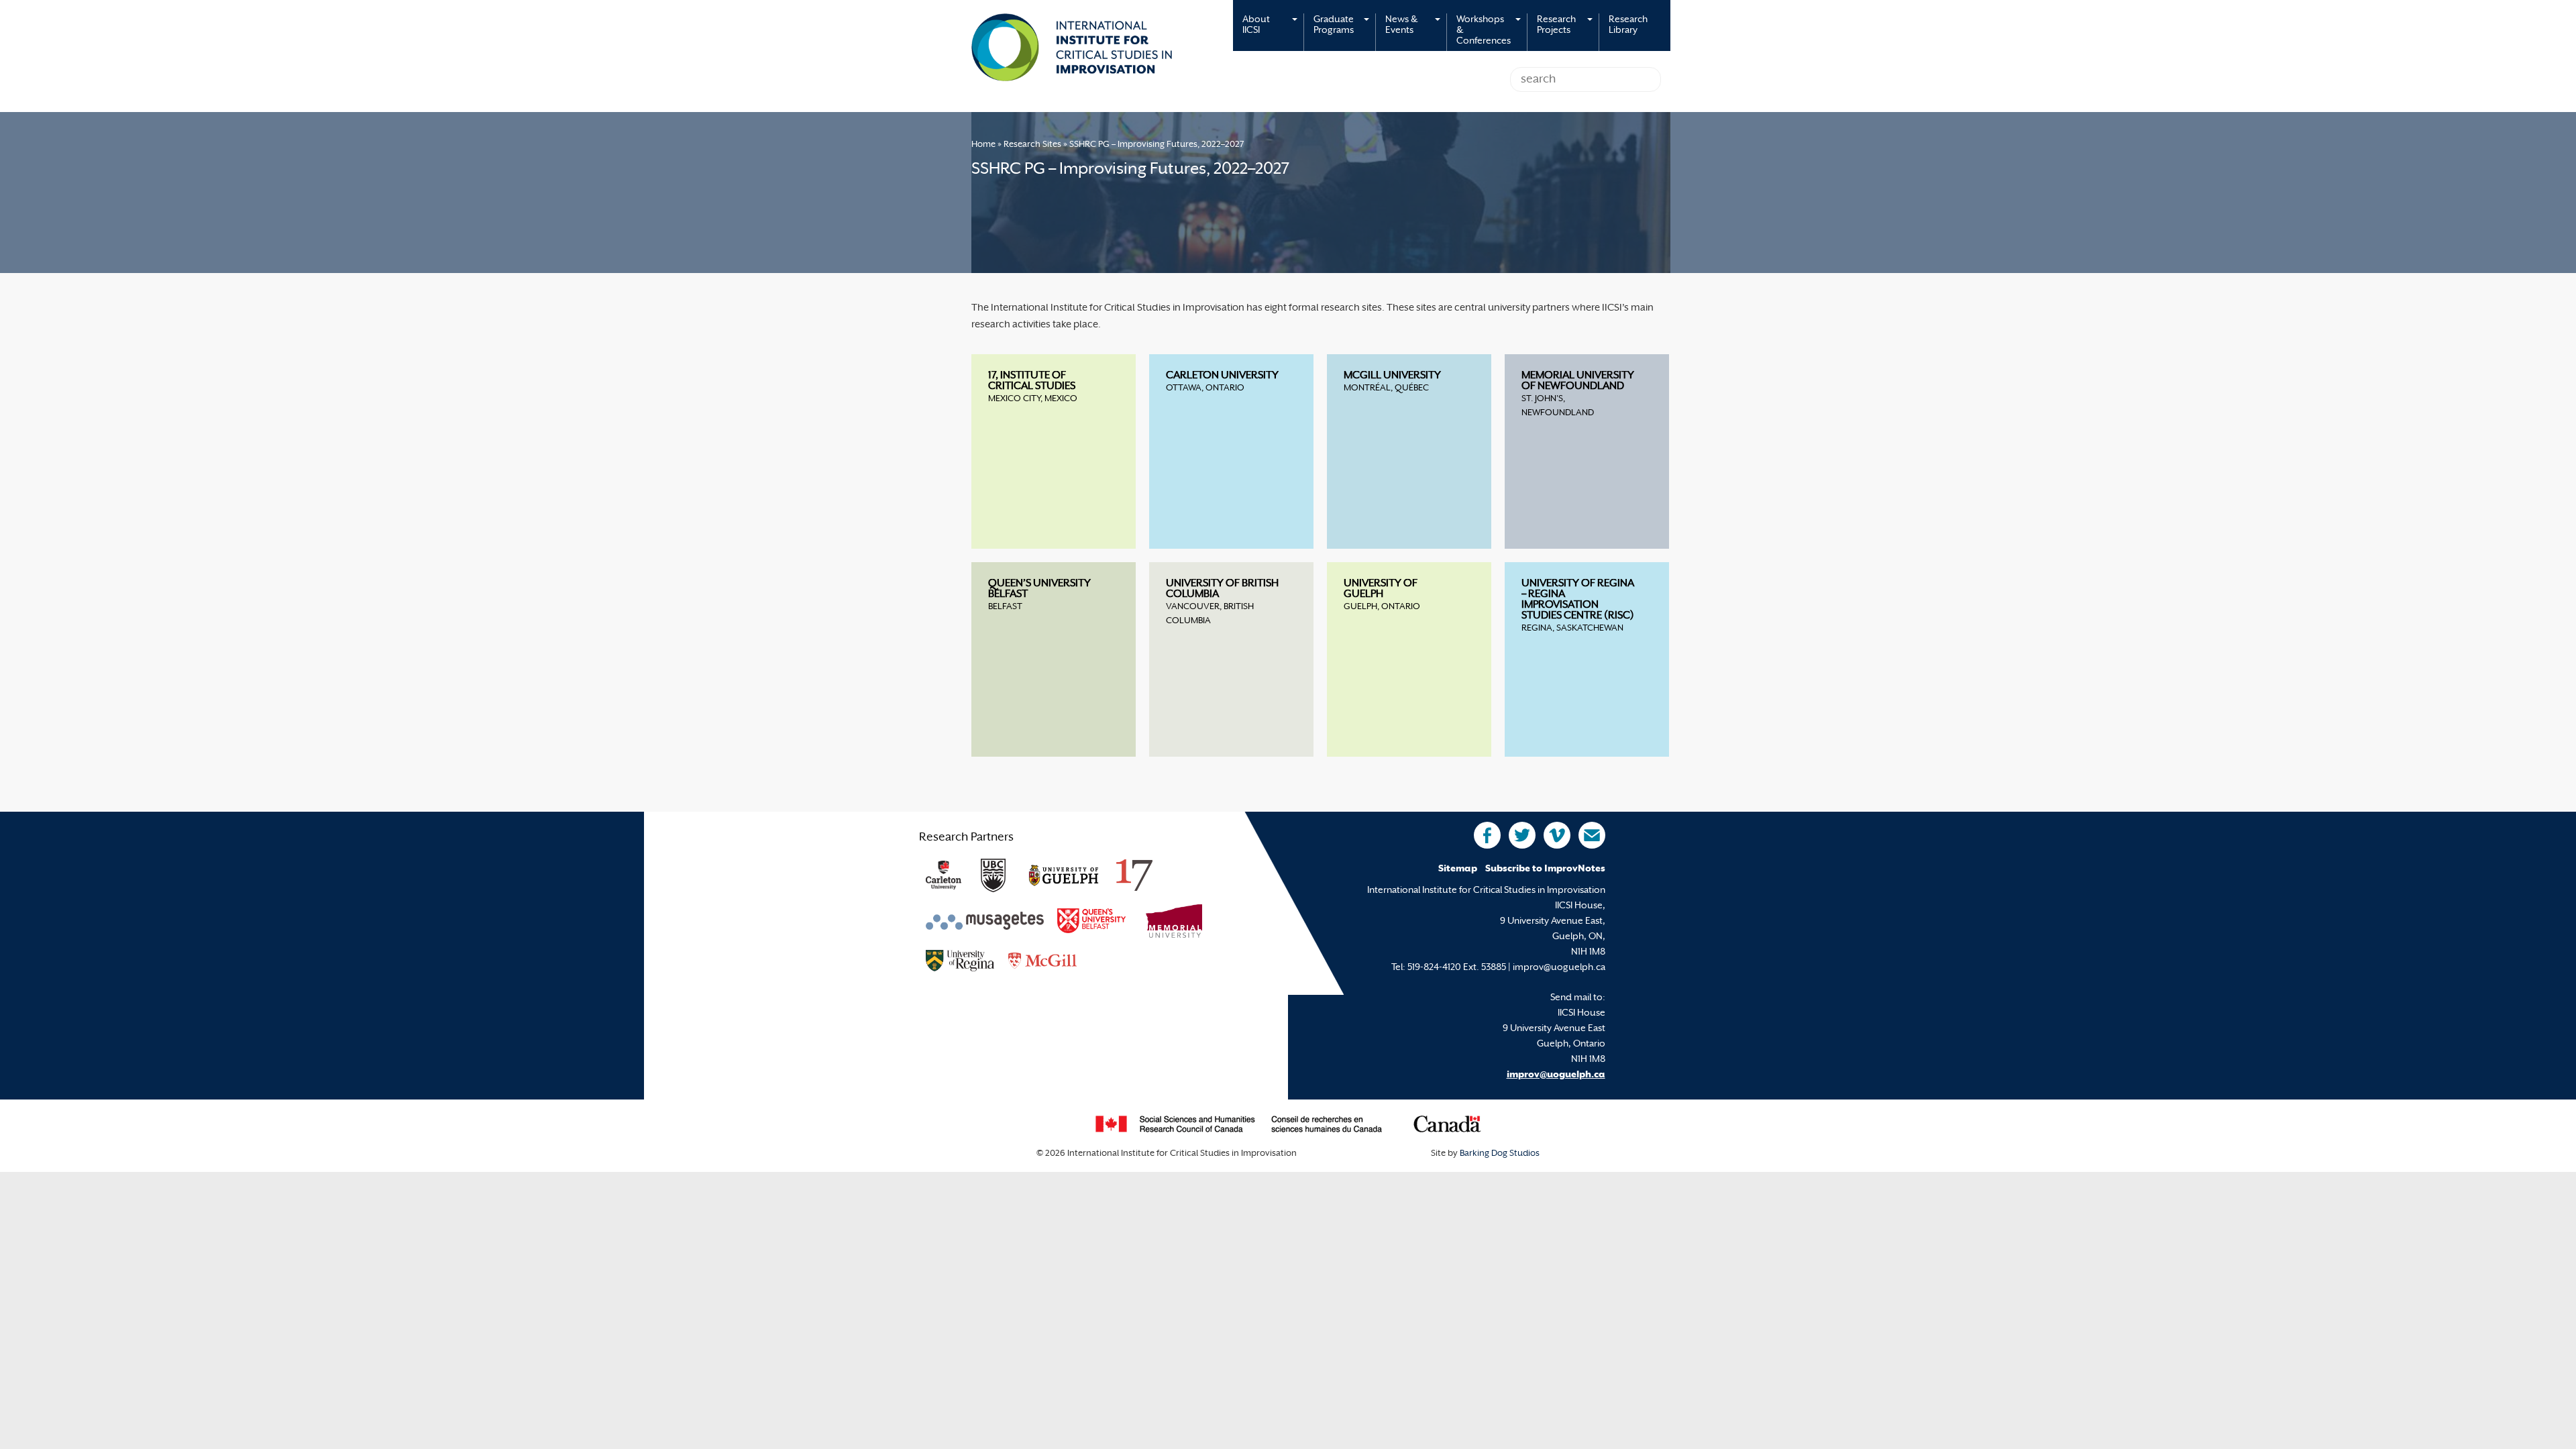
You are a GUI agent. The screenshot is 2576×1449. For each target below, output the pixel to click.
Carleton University (1222, 376)
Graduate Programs (1334, 25)
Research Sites (1032, 145)
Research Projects (1556, 25)
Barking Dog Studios (1500, 1154)
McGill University (1392, 376)
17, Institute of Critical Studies (1032, 381)
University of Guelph (1381, 589)
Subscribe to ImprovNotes (1545, 869)
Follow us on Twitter (1522, 835)
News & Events (1401, 25)
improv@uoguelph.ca (1556, 1075)
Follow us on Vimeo (1557, 835)
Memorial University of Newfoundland (1578, 381)
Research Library (1628, 25)
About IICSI (1256, 25)
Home (983, 145)
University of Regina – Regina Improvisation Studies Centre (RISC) (1578, 600)
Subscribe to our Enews (1592, 835)
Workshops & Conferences (1484, 31)
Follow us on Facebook (1487, 835)
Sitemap (1458, 869)
